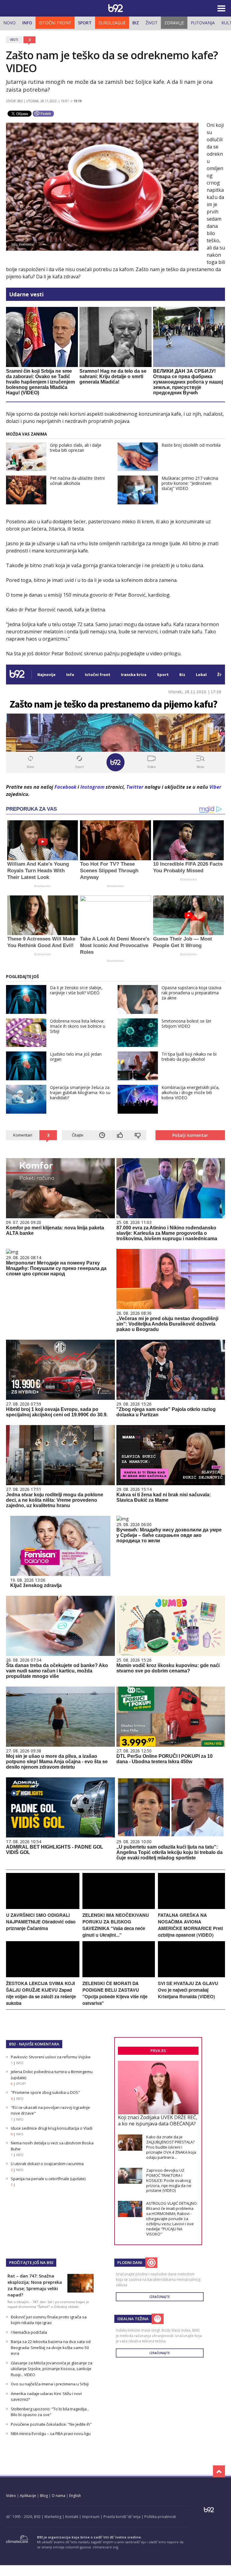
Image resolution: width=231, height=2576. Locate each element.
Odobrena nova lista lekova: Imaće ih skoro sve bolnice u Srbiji (78, 1026)
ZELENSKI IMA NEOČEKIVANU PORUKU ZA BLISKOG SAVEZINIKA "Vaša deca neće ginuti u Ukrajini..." (116, 1925)
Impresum (91, 2517)
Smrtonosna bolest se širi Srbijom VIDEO (186, 1023)
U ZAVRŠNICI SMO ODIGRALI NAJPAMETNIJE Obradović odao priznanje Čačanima (41, 1922)
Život (152, 23)
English (75, 2496)
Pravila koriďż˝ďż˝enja (122, 2517)
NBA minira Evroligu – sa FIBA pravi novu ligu (51, 2434)
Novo (9, 23)
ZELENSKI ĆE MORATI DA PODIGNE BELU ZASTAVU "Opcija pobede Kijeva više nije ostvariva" (115, 1993)
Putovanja (203, 23)
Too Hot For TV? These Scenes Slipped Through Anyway (109, 871)
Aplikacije (28, 2496)
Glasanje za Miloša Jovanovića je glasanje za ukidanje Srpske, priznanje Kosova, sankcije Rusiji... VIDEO (52, 2369)
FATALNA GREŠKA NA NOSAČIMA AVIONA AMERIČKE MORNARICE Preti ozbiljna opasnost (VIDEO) (190, 1925)
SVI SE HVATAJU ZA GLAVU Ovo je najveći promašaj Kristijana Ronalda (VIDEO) (188, 1990)
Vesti (14, 40)
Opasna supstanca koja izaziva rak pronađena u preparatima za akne (191, 993)
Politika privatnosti (160, 2517)
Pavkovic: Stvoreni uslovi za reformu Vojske (51, 2057)
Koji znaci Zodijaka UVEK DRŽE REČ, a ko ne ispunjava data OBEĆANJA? (158, 2120)
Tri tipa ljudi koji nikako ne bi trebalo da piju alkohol (189, 1057)
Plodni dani (130, 2262)
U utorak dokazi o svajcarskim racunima (47, 2164)
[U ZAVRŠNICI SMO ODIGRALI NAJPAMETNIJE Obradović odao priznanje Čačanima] (43, 1907)
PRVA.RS (158, 2051)
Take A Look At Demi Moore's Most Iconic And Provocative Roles (115, 945)
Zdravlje (174, 23)
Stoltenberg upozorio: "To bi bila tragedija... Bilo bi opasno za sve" (50, 2412)
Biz (136, 23)
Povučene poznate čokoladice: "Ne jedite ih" (51, 2424)
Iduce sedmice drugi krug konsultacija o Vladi (52, 2128)
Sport (85, 23)
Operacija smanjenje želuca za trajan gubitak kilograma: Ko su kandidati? (80, 1092)
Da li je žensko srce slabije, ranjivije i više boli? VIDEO (76, 990)
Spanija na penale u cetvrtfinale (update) (48, 2179)
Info (27, 23)
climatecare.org (105, 2547)
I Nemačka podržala (29, 2332)
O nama (59, 2496)
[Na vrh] (219, 2471)
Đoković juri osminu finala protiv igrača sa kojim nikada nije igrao (49, 2320)
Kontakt (72, 2517)
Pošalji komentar (190, 1135)
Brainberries (43, 886)
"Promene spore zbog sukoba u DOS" (45, 2092)
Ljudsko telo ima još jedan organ (76, 1057)
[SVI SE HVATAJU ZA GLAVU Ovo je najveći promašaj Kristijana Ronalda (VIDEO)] (191, 1976)
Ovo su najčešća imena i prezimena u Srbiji (50, 2384)
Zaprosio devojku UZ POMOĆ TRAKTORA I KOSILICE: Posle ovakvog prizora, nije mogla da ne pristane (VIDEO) (169, 2180)
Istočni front (55, 23)
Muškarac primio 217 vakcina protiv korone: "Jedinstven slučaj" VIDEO (190, 483)
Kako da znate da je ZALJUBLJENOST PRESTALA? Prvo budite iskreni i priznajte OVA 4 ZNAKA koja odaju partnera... (171, 2147)
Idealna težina (133, 2319)
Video (11, 2496)
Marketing (53, 2517)
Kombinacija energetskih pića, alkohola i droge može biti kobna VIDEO (191, 1092)
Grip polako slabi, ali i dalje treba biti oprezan (76, 448)
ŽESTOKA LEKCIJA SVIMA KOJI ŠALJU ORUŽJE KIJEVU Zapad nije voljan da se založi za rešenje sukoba (41, 1993)
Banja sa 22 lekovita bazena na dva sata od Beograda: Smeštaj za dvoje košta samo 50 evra (51, 2347)
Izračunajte (160, 2297)
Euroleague (112, 23)
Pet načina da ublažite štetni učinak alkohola (77, 481)
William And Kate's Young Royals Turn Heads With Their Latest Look (38, 871)
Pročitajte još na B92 (31, 2262)
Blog (44, 2496)
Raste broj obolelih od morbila (191, 445)
